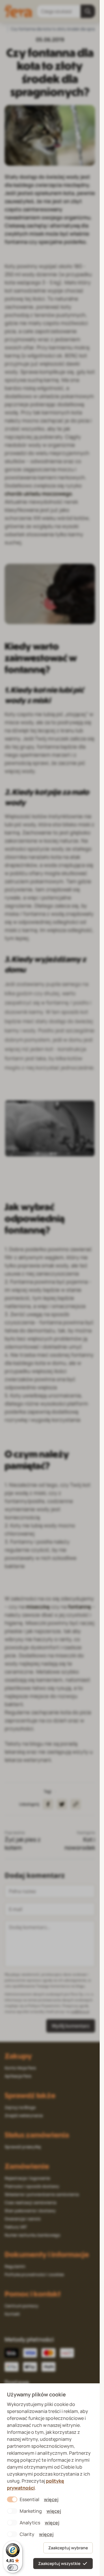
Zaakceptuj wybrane (68, 2548)
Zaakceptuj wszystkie (59, 2563)
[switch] (13, 2568)
